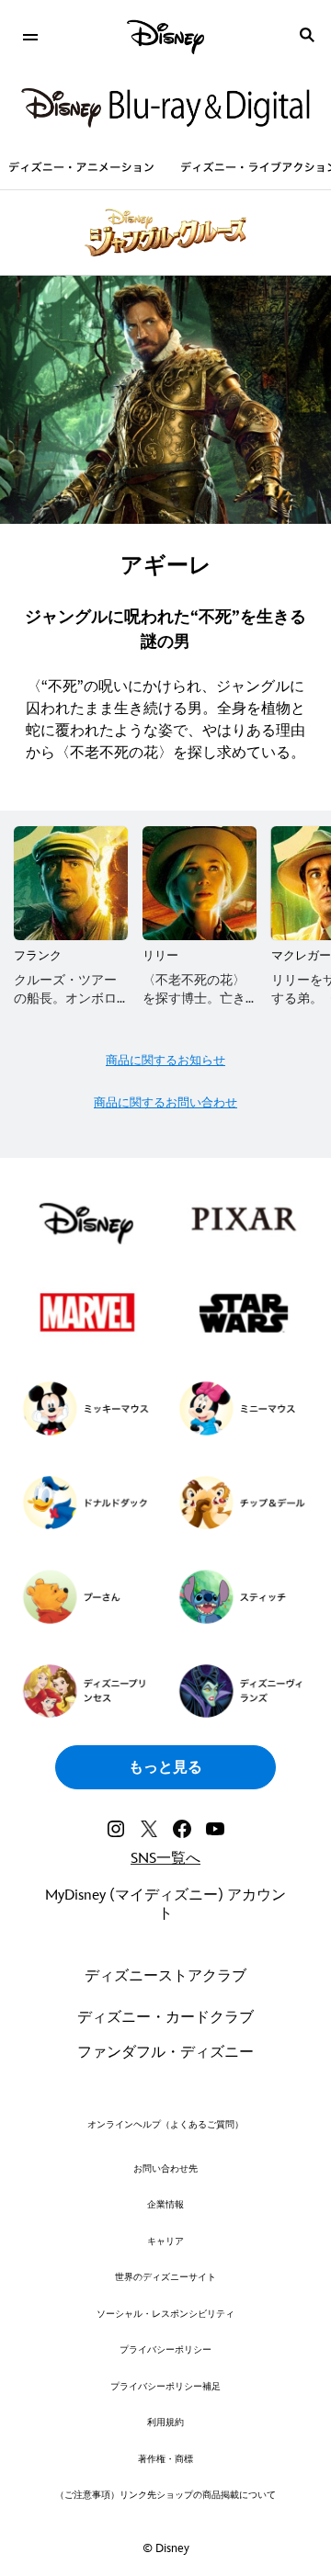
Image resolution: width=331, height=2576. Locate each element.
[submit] (307, 35)
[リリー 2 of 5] (200, 883)
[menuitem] (30, 35)
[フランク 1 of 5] (71, 883)
